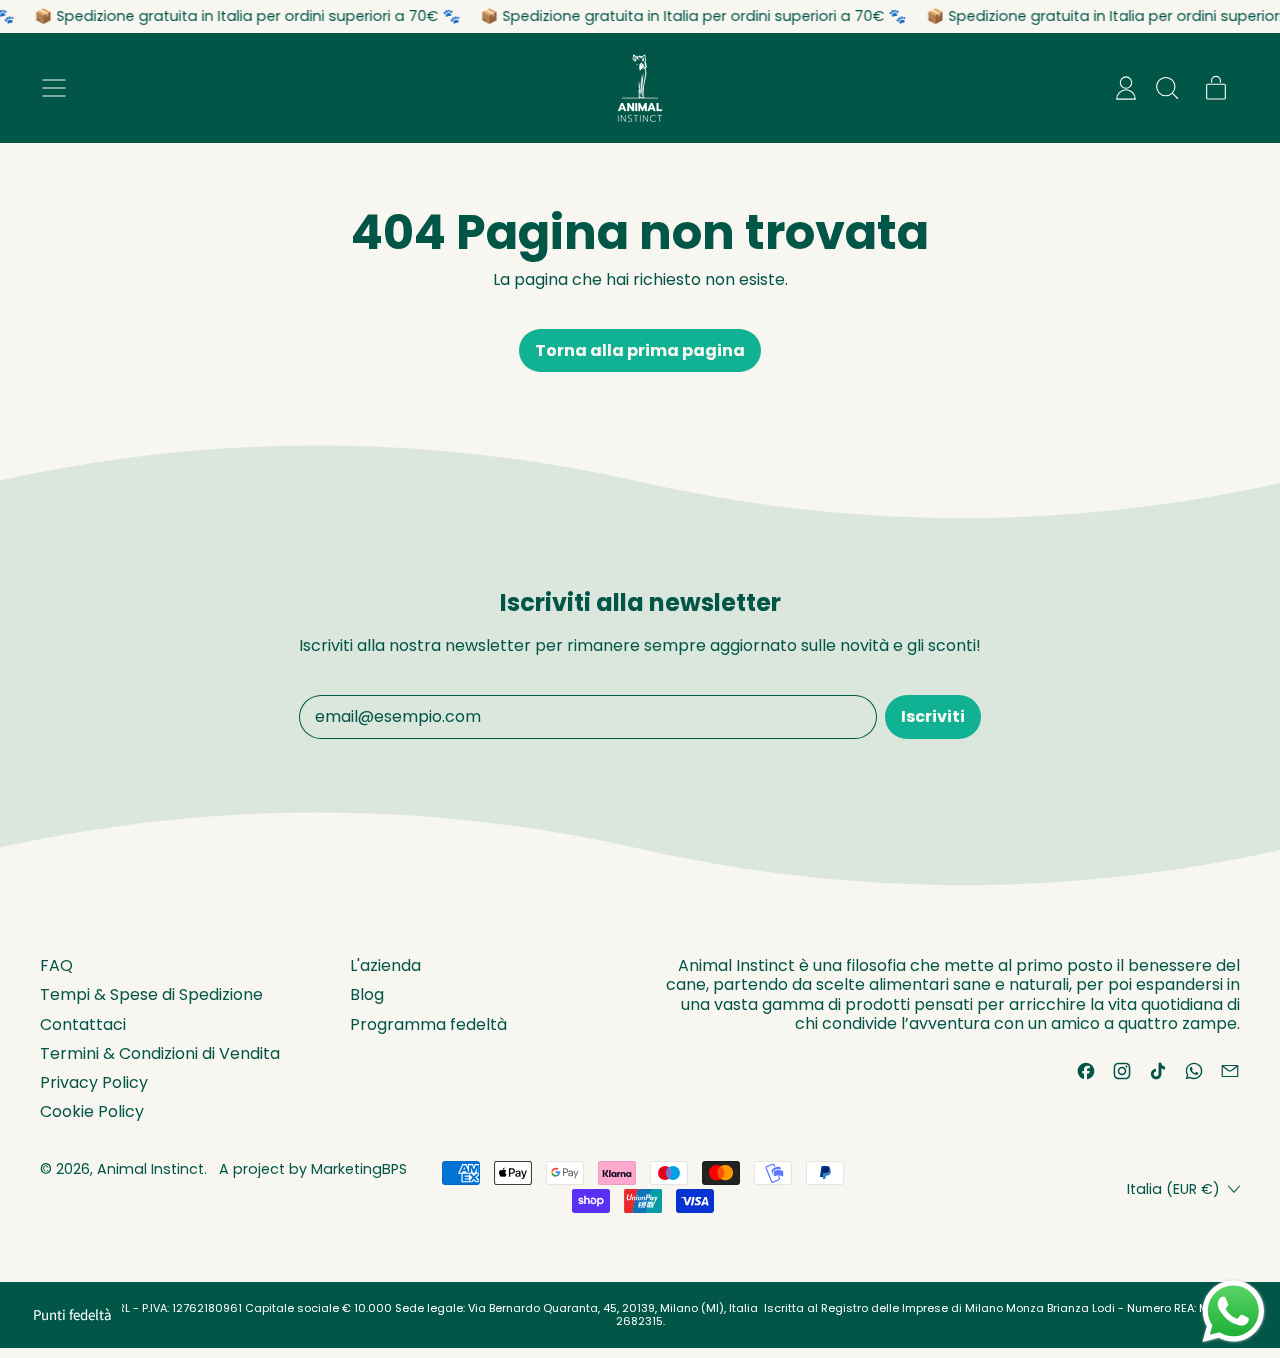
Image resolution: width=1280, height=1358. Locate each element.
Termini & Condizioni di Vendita (160, 1053)
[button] (1166, 88)
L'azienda (385, 965)
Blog (367, 994)
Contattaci (83, 1024)
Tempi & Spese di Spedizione (151, 994)
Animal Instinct (150, 1169)
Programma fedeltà (428, 1024)
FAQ (56, 965)
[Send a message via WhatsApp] (1233, 1311)
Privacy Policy (94, 1082)
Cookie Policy (92, 1111)
